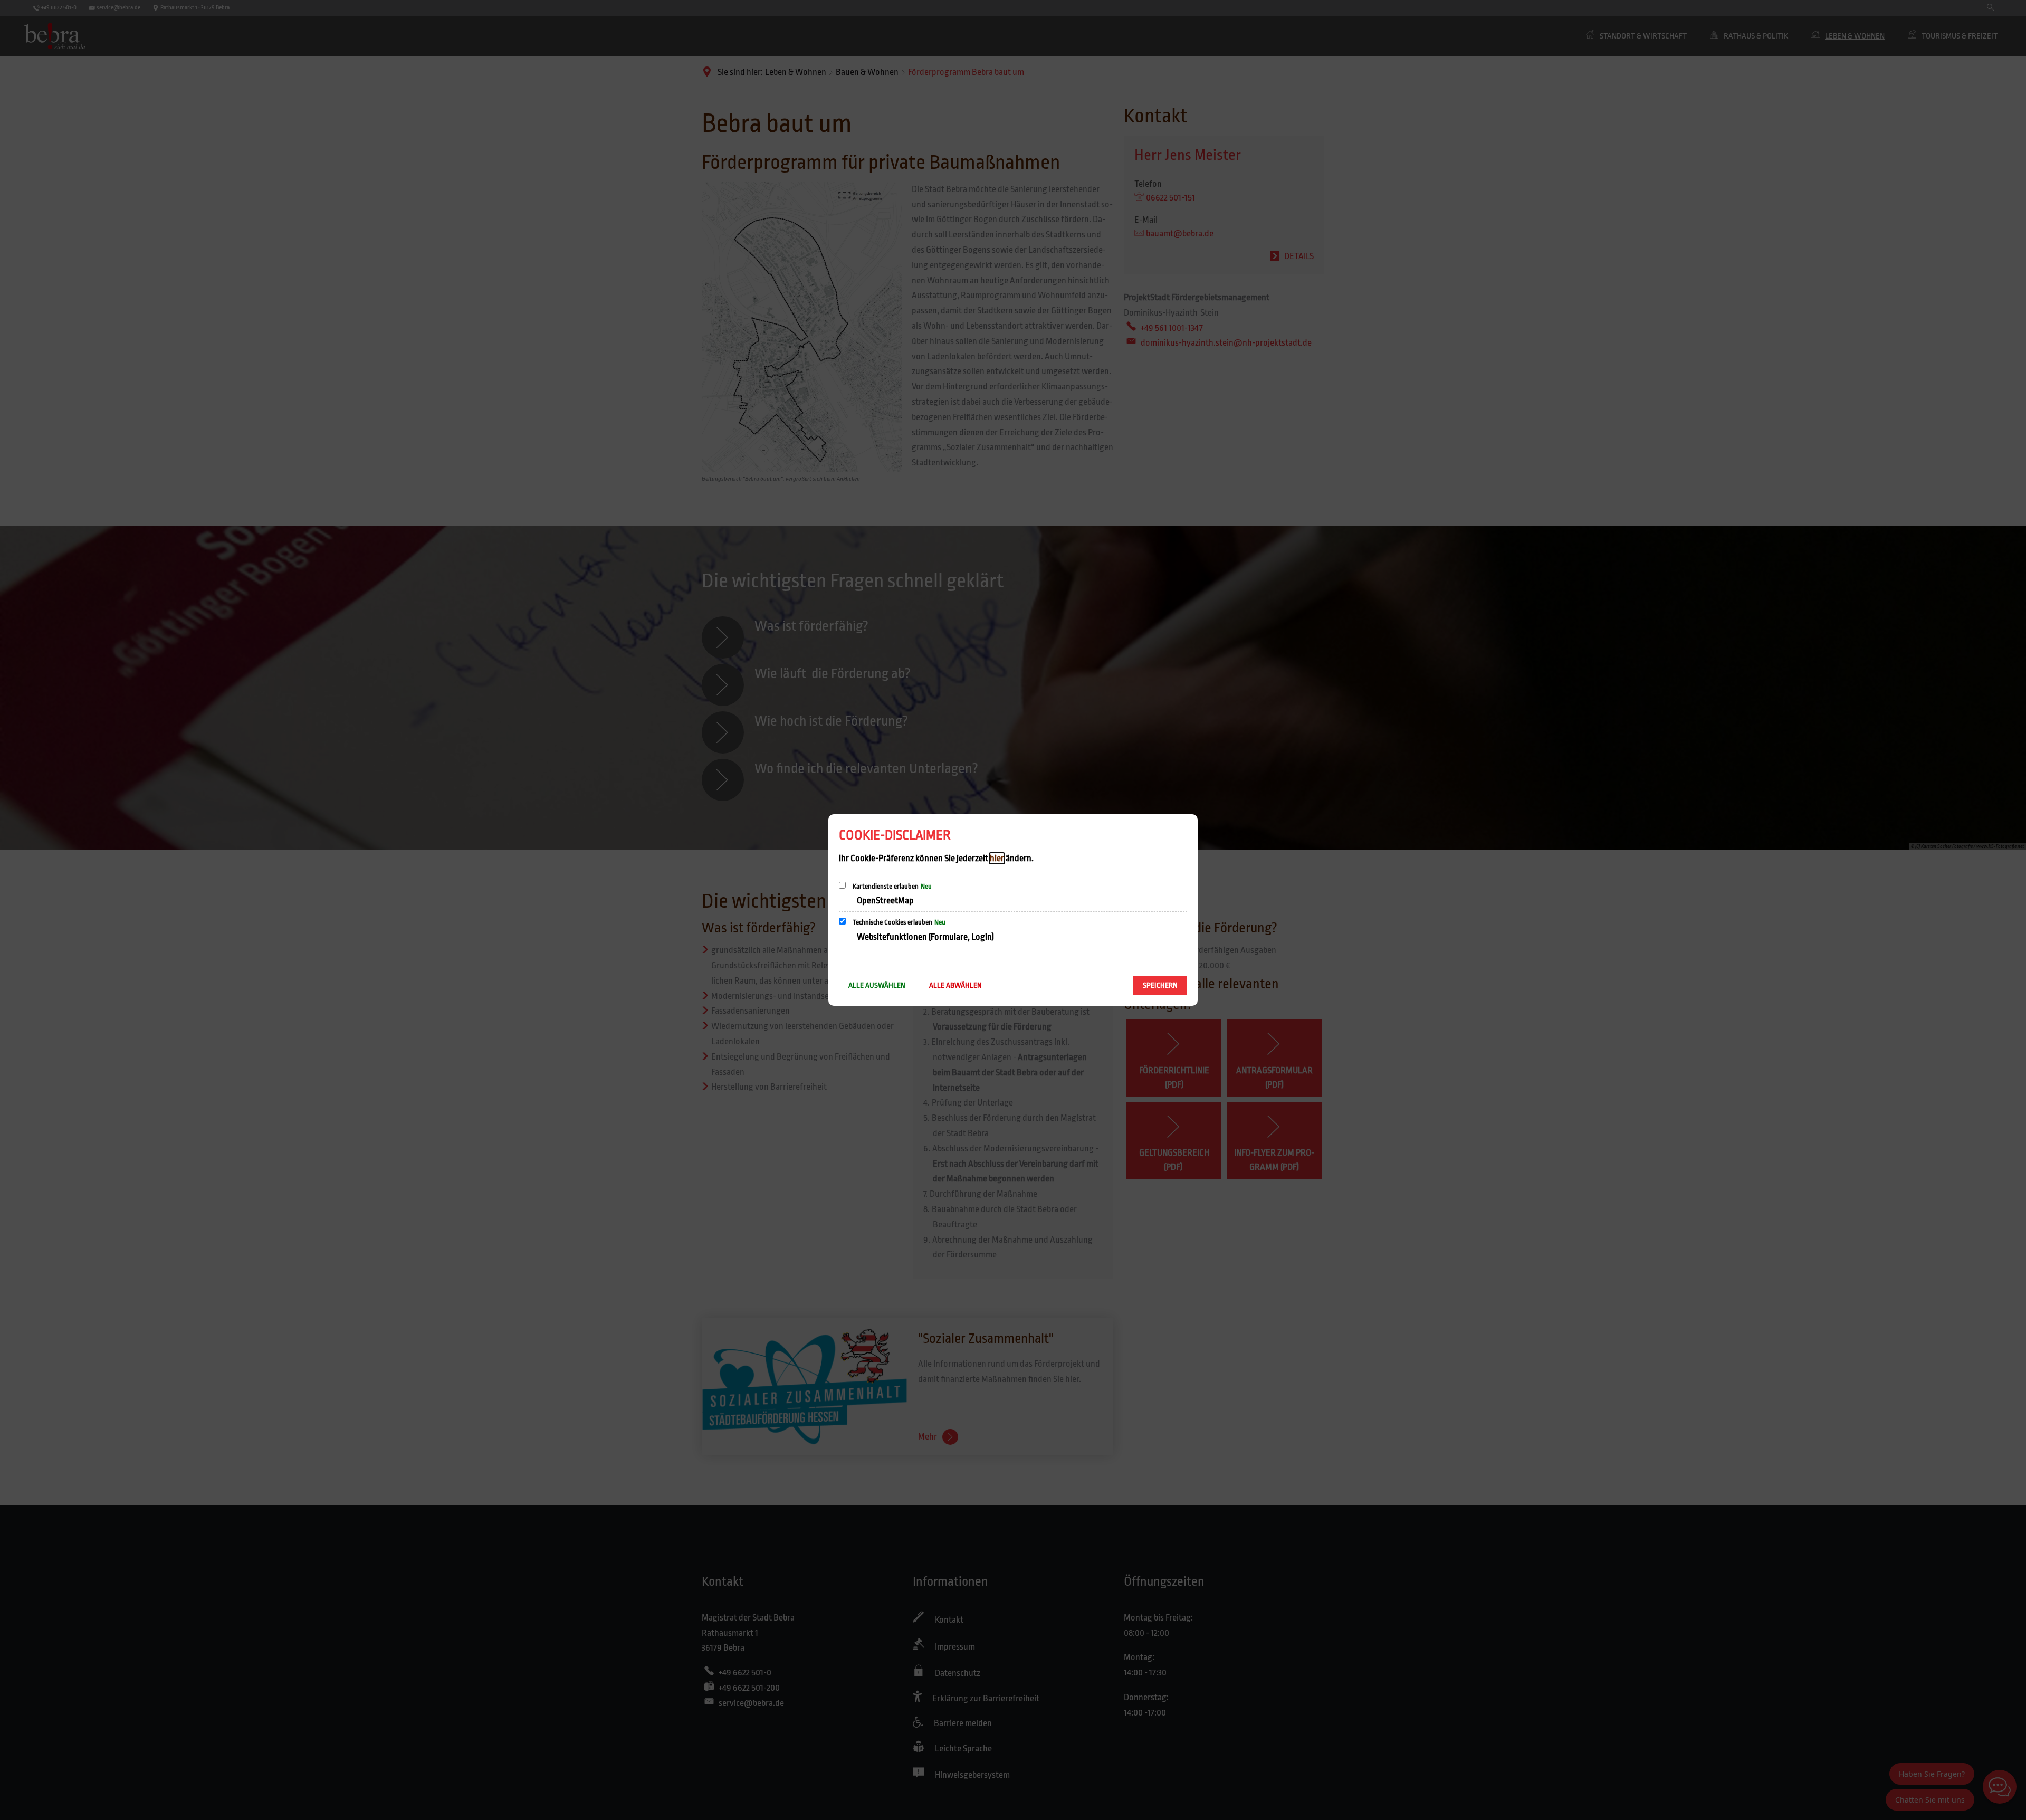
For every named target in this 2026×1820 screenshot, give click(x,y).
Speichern (1160, 985)
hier (997, 858)
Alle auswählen (877, 985)
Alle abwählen (955, 985)
